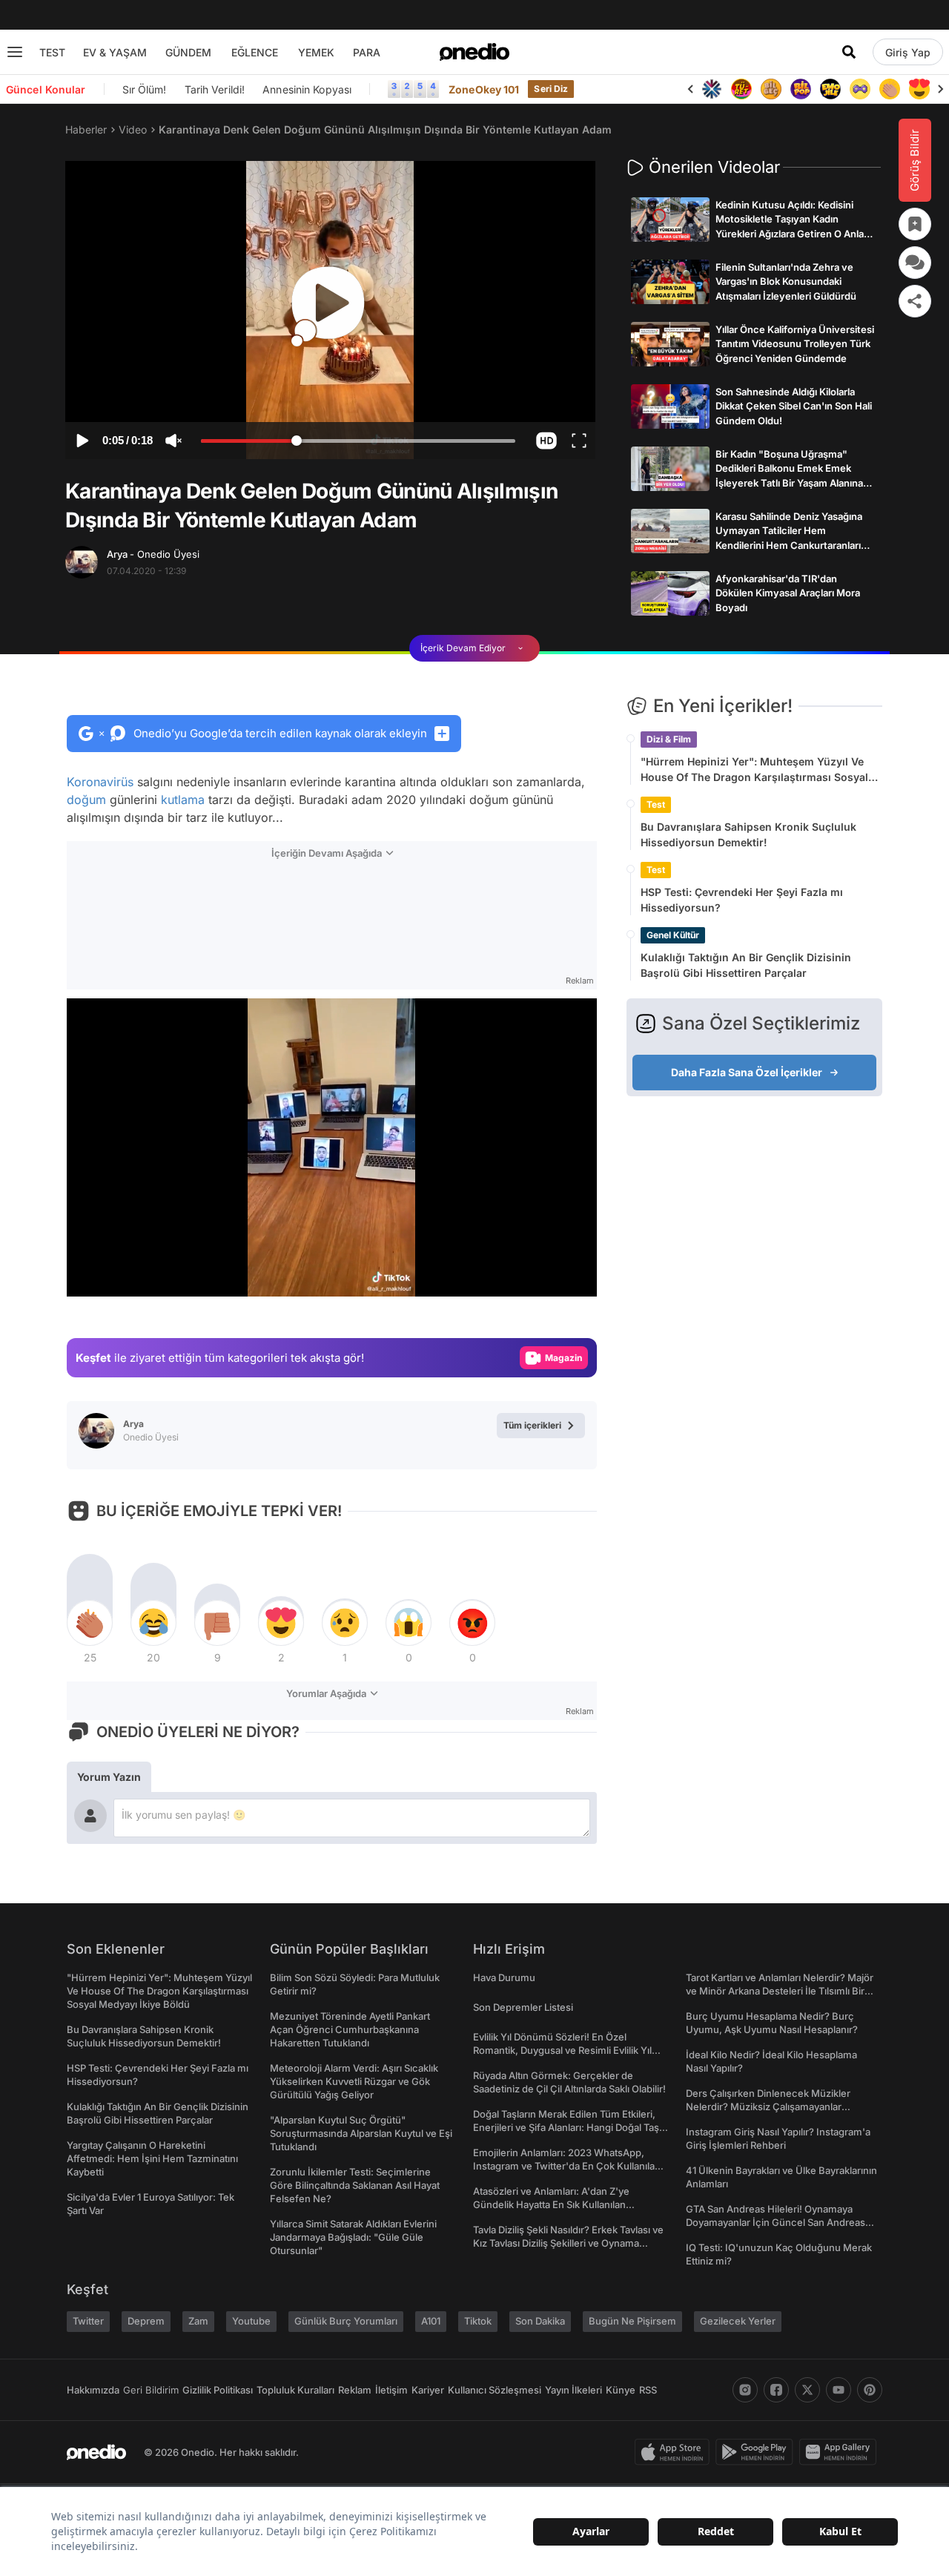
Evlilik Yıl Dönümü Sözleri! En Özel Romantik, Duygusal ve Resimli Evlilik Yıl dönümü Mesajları (562, 2050)
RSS (648, 2390)
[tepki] (90, 1623)
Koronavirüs (100, 782)
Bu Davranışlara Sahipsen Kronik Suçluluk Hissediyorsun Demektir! (748, 834)
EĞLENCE (255, 52)
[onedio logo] (474, 52)
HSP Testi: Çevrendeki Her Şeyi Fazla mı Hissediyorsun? (742, 900)
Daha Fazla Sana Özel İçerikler (747, 1072)
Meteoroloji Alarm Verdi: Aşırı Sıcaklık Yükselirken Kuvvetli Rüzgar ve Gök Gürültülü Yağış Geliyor (354, 2081)
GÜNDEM (188, 52)
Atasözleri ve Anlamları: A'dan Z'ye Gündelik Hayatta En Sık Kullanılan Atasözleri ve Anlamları (551, 2204)
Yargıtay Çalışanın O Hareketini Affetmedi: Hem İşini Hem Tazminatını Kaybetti (152, 2158)
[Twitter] (807, 2390)
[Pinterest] (870, 2390)
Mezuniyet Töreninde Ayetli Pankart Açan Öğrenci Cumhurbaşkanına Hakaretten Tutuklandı (350, 2029)
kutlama (183, 800)
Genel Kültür (673, 935)
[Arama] (849, 52)
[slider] (358, 443)
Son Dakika (540, 2321)
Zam (198, 2321)
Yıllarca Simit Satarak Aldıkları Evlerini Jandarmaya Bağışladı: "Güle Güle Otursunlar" (353, 2237)
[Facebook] (776, 2390)
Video (133, 129)
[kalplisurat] (919, 89)
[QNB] (712, 89)
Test (656, 804)
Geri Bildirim (151, 2390)
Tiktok (478, 2321)
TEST (52, 52)
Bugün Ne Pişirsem (632, 2321)
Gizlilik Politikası (218, 2390)
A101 (431, 2321)
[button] (546, 441)
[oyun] (860, 89)
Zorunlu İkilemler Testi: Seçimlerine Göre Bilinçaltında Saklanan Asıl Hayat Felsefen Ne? (355, 2185)
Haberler (86, 129)
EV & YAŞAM (115, 52)
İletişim (391, 2390)
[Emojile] (830, 89)
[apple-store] (675, 2452)
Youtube (251, 2321)
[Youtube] (839, 2390)
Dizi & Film (669, 739)
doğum (86, 800)
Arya (153, 554)
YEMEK (316, 52)
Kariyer (428, 2390)
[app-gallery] (841, 2452)
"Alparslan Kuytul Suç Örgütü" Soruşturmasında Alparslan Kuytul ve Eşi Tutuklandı (361, 2133)
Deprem (146, 2321)
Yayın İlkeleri (573, 2390)
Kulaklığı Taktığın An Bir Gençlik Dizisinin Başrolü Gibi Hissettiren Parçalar (746, 965)
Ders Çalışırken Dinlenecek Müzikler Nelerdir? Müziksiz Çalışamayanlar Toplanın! (768, 2106)
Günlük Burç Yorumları (346, 2321)
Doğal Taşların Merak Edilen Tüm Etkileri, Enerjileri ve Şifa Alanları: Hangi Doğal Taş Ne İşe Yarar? (566, 2127)
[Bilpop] (801, 89)
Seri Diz (551, 89)
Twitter (88, 2321)
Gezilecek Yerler (738, 2321)
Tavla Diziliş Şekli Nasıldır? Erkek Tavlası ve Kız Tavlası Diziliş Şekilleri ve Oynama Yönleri (568, 2243)
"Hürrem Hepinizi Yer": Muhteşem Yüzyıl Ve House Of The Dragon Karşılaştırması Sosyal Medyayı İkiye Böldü (754, 770)
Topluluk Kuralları (295, 2390)
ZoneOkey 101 (484, 89)
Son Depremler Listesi (523, 2007)
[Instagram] (745, 2390)
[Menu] (15, 52)
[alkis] (890, 89)
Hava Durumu (504, 1977)
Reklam (355, 2390)
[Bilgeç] (771, 89)
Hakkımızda (93, 2390)
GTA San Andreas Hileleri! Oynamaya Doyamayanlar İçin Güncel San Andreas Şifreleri (776, 2222)
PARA (367, 52)
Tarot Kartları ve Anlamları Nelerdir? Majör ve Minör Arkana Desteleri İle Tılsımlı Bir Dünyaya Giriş (780, 1991)
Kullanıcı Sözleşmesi (495, 2390)
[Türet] (741, 89)
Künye (621, 2390)
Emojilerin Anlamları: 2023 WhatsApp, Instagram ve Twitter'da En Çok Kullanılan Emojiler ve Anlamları (567, 2166)
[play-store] (757, 2452)
